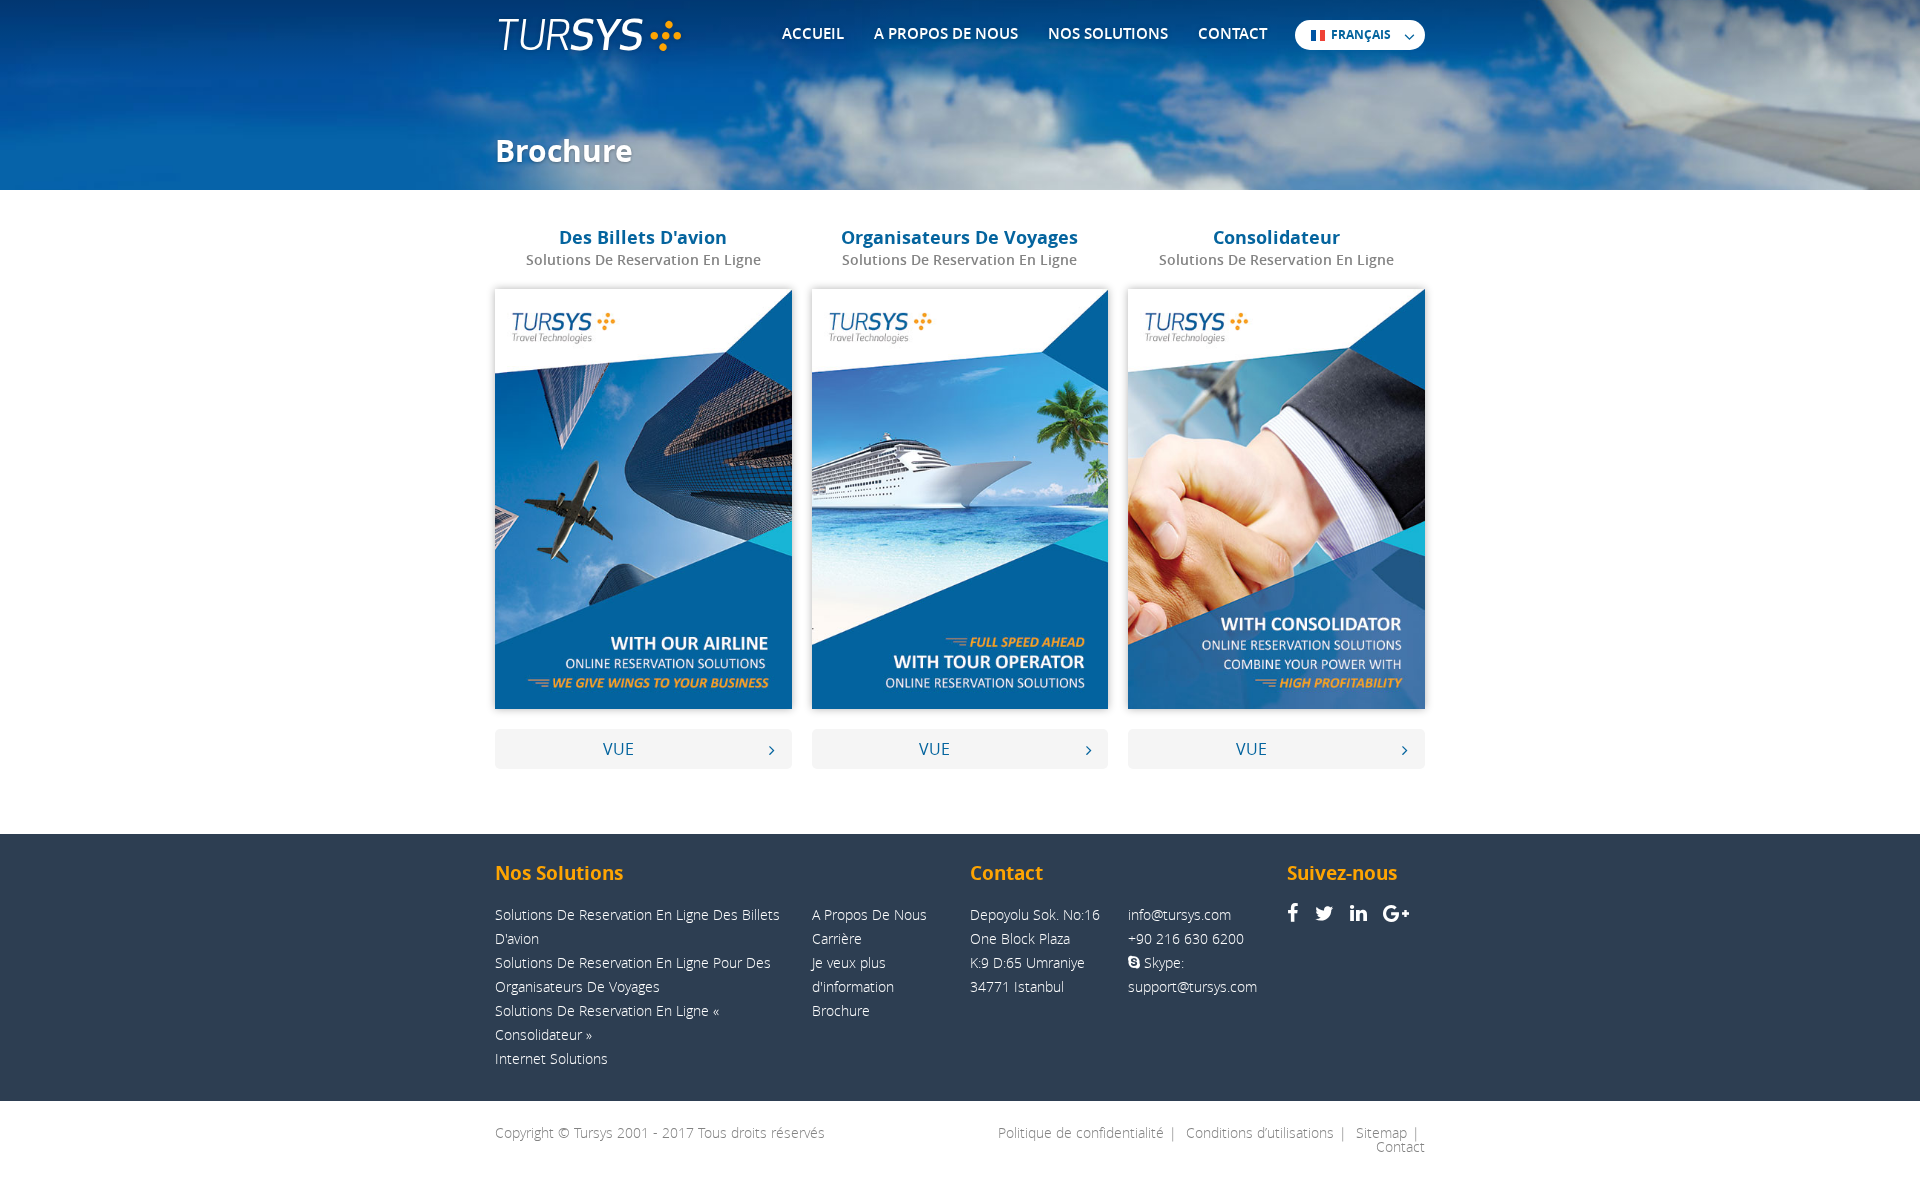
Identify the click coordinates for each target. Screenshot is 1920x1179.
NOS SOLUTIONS (1108, 33)
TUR (569, 35)
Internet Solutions (551, 1058)
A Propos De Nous (869, 914)
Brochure (841, 1010)
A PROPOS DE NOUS (946, 33)
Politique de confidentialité (1081, 1132)
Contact (1400, 1146)
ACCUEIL (813, 33)
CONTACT (1232, 33)
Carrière (837, 938)
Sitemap (1381, 1132)
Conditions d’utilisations (1260, 1132)
